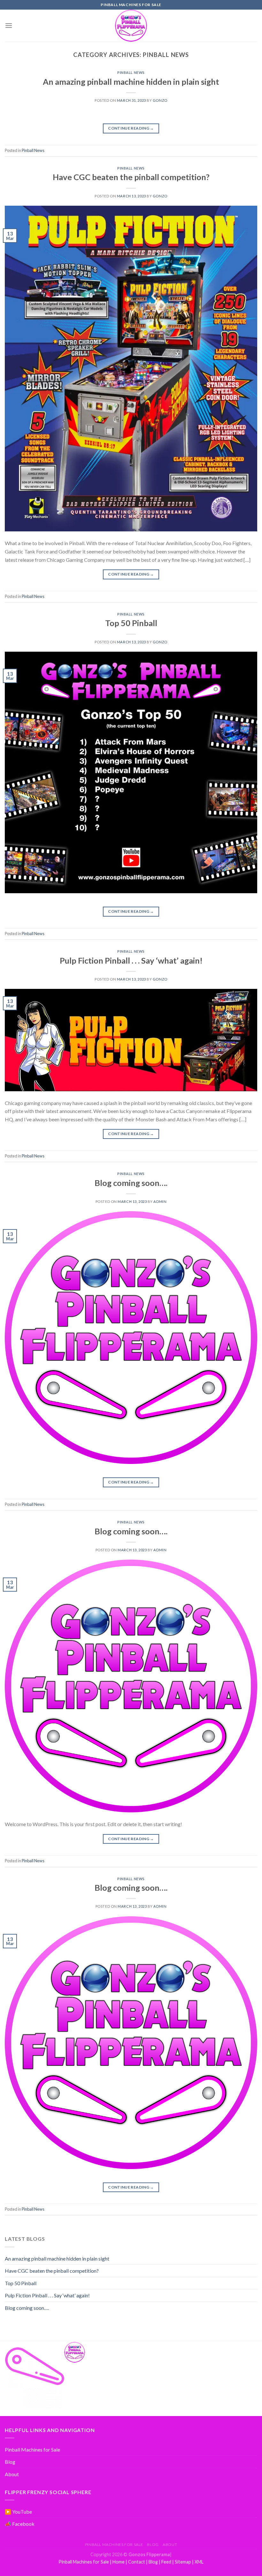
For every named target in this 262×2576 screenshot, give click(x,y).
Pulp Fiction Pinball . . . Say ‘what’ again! (131, 960)
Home (119, 2562)
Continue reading (131, 128)
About (12, 2474)
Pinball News (131, 72)
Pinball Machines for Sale (32, 2449)
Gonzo (160, 100)
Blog (10, 2462)
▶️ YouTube (18, 2512)
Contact (137, 2562)
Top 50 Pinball (131, 623)
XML (199, 2562)
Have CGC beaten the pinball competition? (131, 177)
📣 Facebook (20, 2524)
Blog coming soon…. (131, 1183)
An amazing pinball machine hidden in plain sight (131, 82)
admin (160, 1201)
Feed (166, 2562)
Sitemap (183, 2562)
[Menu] (9, 25)
